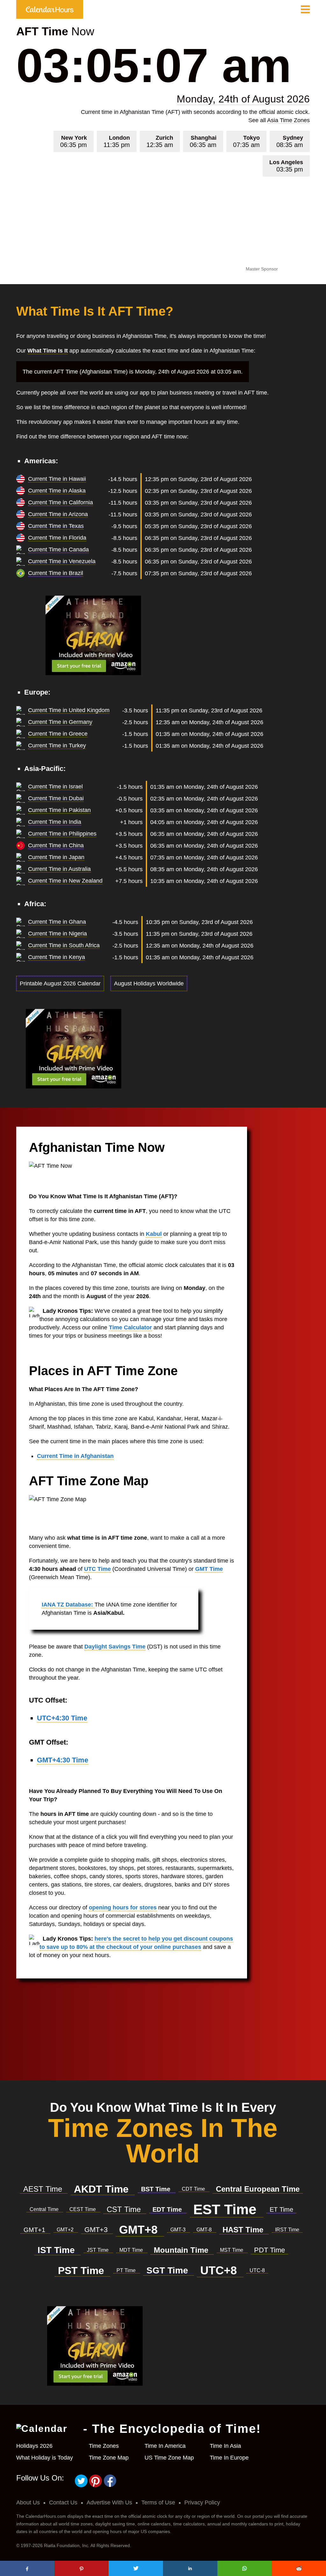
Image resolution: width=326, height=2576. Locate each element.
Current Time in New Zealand (65, 881)
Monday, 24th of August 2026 (243, 99)
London (117, 141)
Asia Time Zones (288, 120)
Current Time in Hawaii (57, 479)
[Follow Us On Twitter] (82, 2486)
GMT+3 (97, 2230)
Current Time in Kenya (57, 957)
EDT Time (168, 2209)
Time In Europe (229, 2458)
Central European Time (258, 2189)
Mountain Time (182, 2250)
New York (74, 141)
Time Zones (104, 2446)
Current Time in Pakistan (59, 810)
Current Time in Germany (60, 722)
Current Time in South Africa (64, 945)
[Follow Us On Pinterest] (97, 2486)
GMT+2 (66, 2230)
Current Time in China (56, 845)
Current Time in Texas (56, 526)
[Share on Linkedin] (190, 2568)
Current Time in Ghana (57, 922)
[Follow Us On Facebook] (110, 2486)
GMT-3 (179, 2230)
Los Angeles (286, 166)
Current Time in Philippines (62, 834)
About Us (28, 2502)
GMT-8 (205, 2230)
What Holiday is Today (45, 2458)
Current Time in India (55, 822)
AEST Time (44, 2189)
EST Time (227, 2209)
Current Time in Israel (55, 787)
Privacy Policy (202, 2502)
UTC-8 (257, 2270)
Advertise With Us (109, 2502)
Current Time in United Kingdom (69, 710)
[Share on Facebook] (27, 2568)
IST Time (57, 2250)
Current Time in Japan (56, 857)
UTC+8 (220, 2270)
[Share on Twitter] (136, 2568)
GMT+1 (35, 2230)
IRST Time (287, 2230)
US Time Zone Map (169, 2458)
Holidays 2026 (34, 2446)
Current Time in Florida (57, 538)
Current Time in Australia (59, 869)
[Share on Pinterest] (82, 2568)
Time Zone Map (109, 2458)
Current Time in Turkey (57, 745)
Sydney (290, 141)
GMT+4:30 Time (63, 1760)
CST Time (125, 2209)
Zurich (160, 141)
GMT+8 (140, 2230)
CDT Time (194, 2189)
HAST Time (244, 2230)
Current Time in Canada (58, 549)
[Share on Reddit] (299, 2568)
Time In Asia (225, 2446)
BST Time (157, 2189)
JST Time (98, 2250)
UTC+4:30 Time (62, 1718)
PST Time (82, 2271)
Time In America (165, 2446)
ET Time (281, 2209)
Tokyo (246, 141)
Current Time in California (60, 502)
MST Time (232, 2250)
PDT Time (269, 2250)
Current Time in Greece (58, 734)
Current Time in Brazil (56, 573)
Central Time (45, 2209)
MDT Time (132, 2250)
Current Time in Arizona (58, 514)
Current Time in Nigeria (57, 934)
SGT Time (169, 2270)
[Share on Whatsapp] (245, 2568)
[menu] (305, 10)
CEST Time (83, 2209)
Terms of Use (158, 2502)
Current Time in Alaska (57, 491)
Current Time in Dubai (56, 798)
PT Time (127, 2270)
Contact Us (63, 2502)
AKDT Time (103, 2189)
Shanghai (203, 141)
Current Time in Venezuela (62, 561)
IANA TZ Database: (68, 1605)
